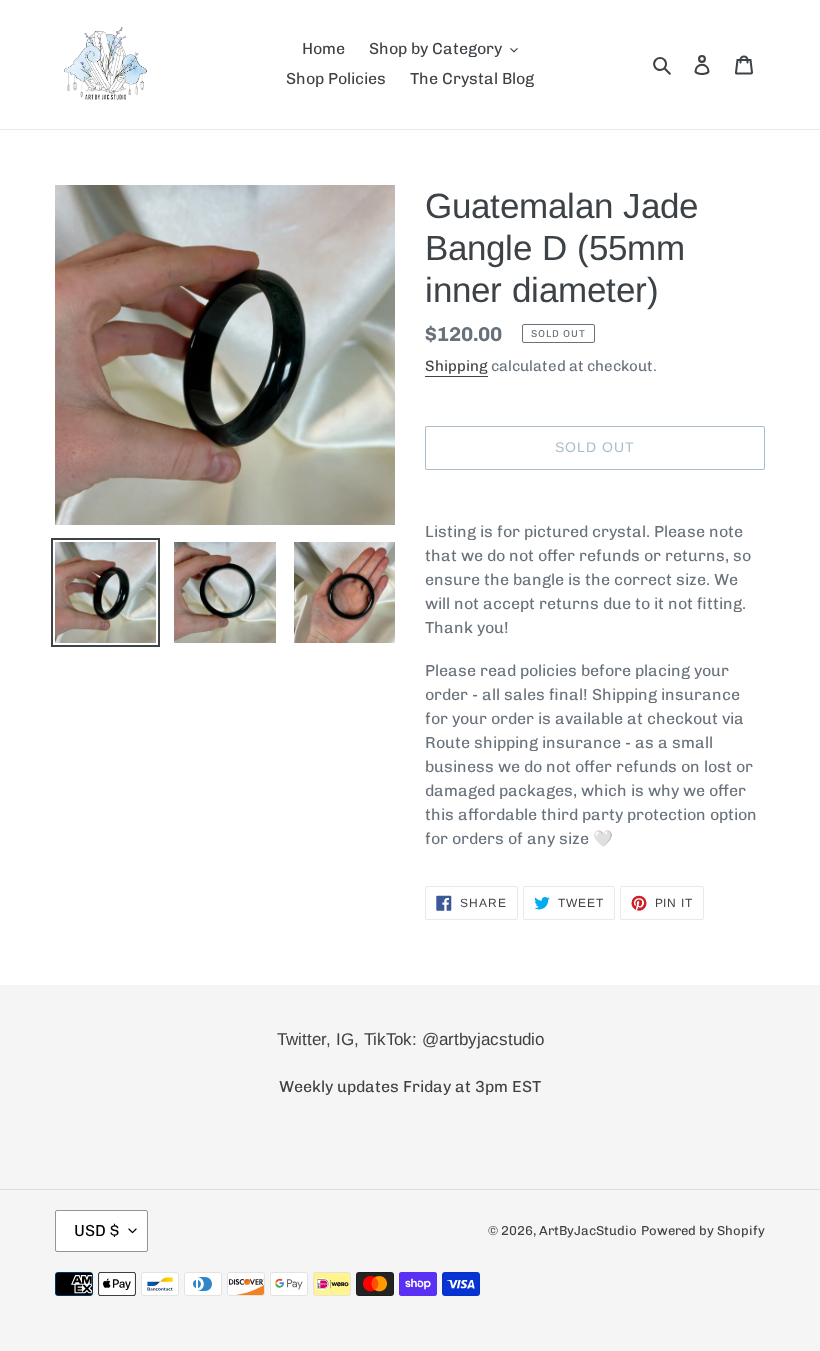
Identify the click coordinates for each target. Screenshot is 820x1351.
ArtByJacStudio (588, 1230)
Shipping (456, 366)
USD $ (96, 1230)
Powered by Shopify (703, 1230)
